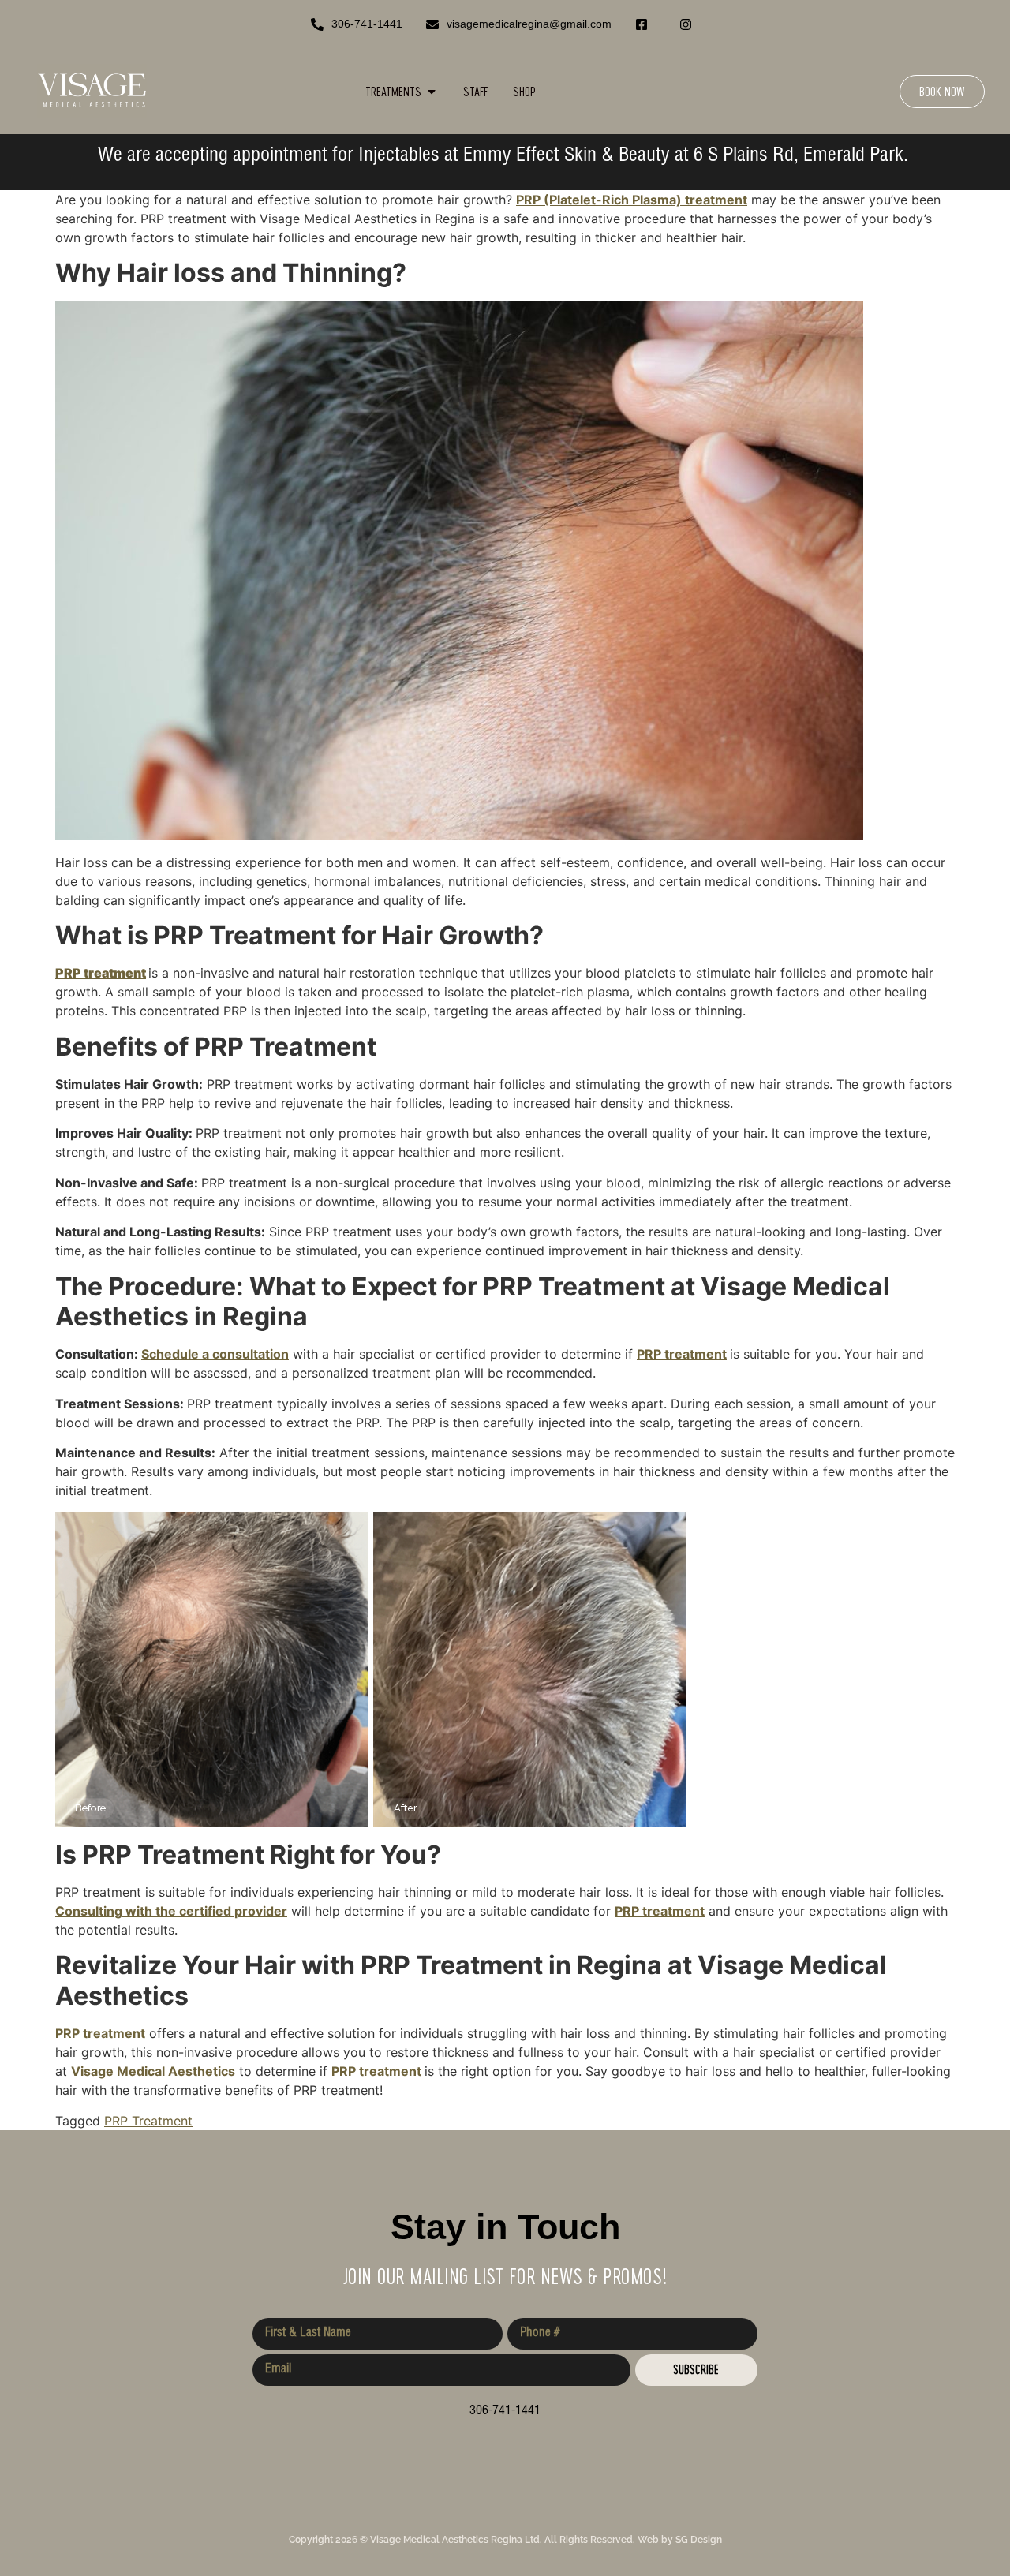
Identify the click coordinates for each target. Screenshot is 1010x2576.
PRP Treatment (148, 2121)
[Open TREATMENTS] (432, 92)
